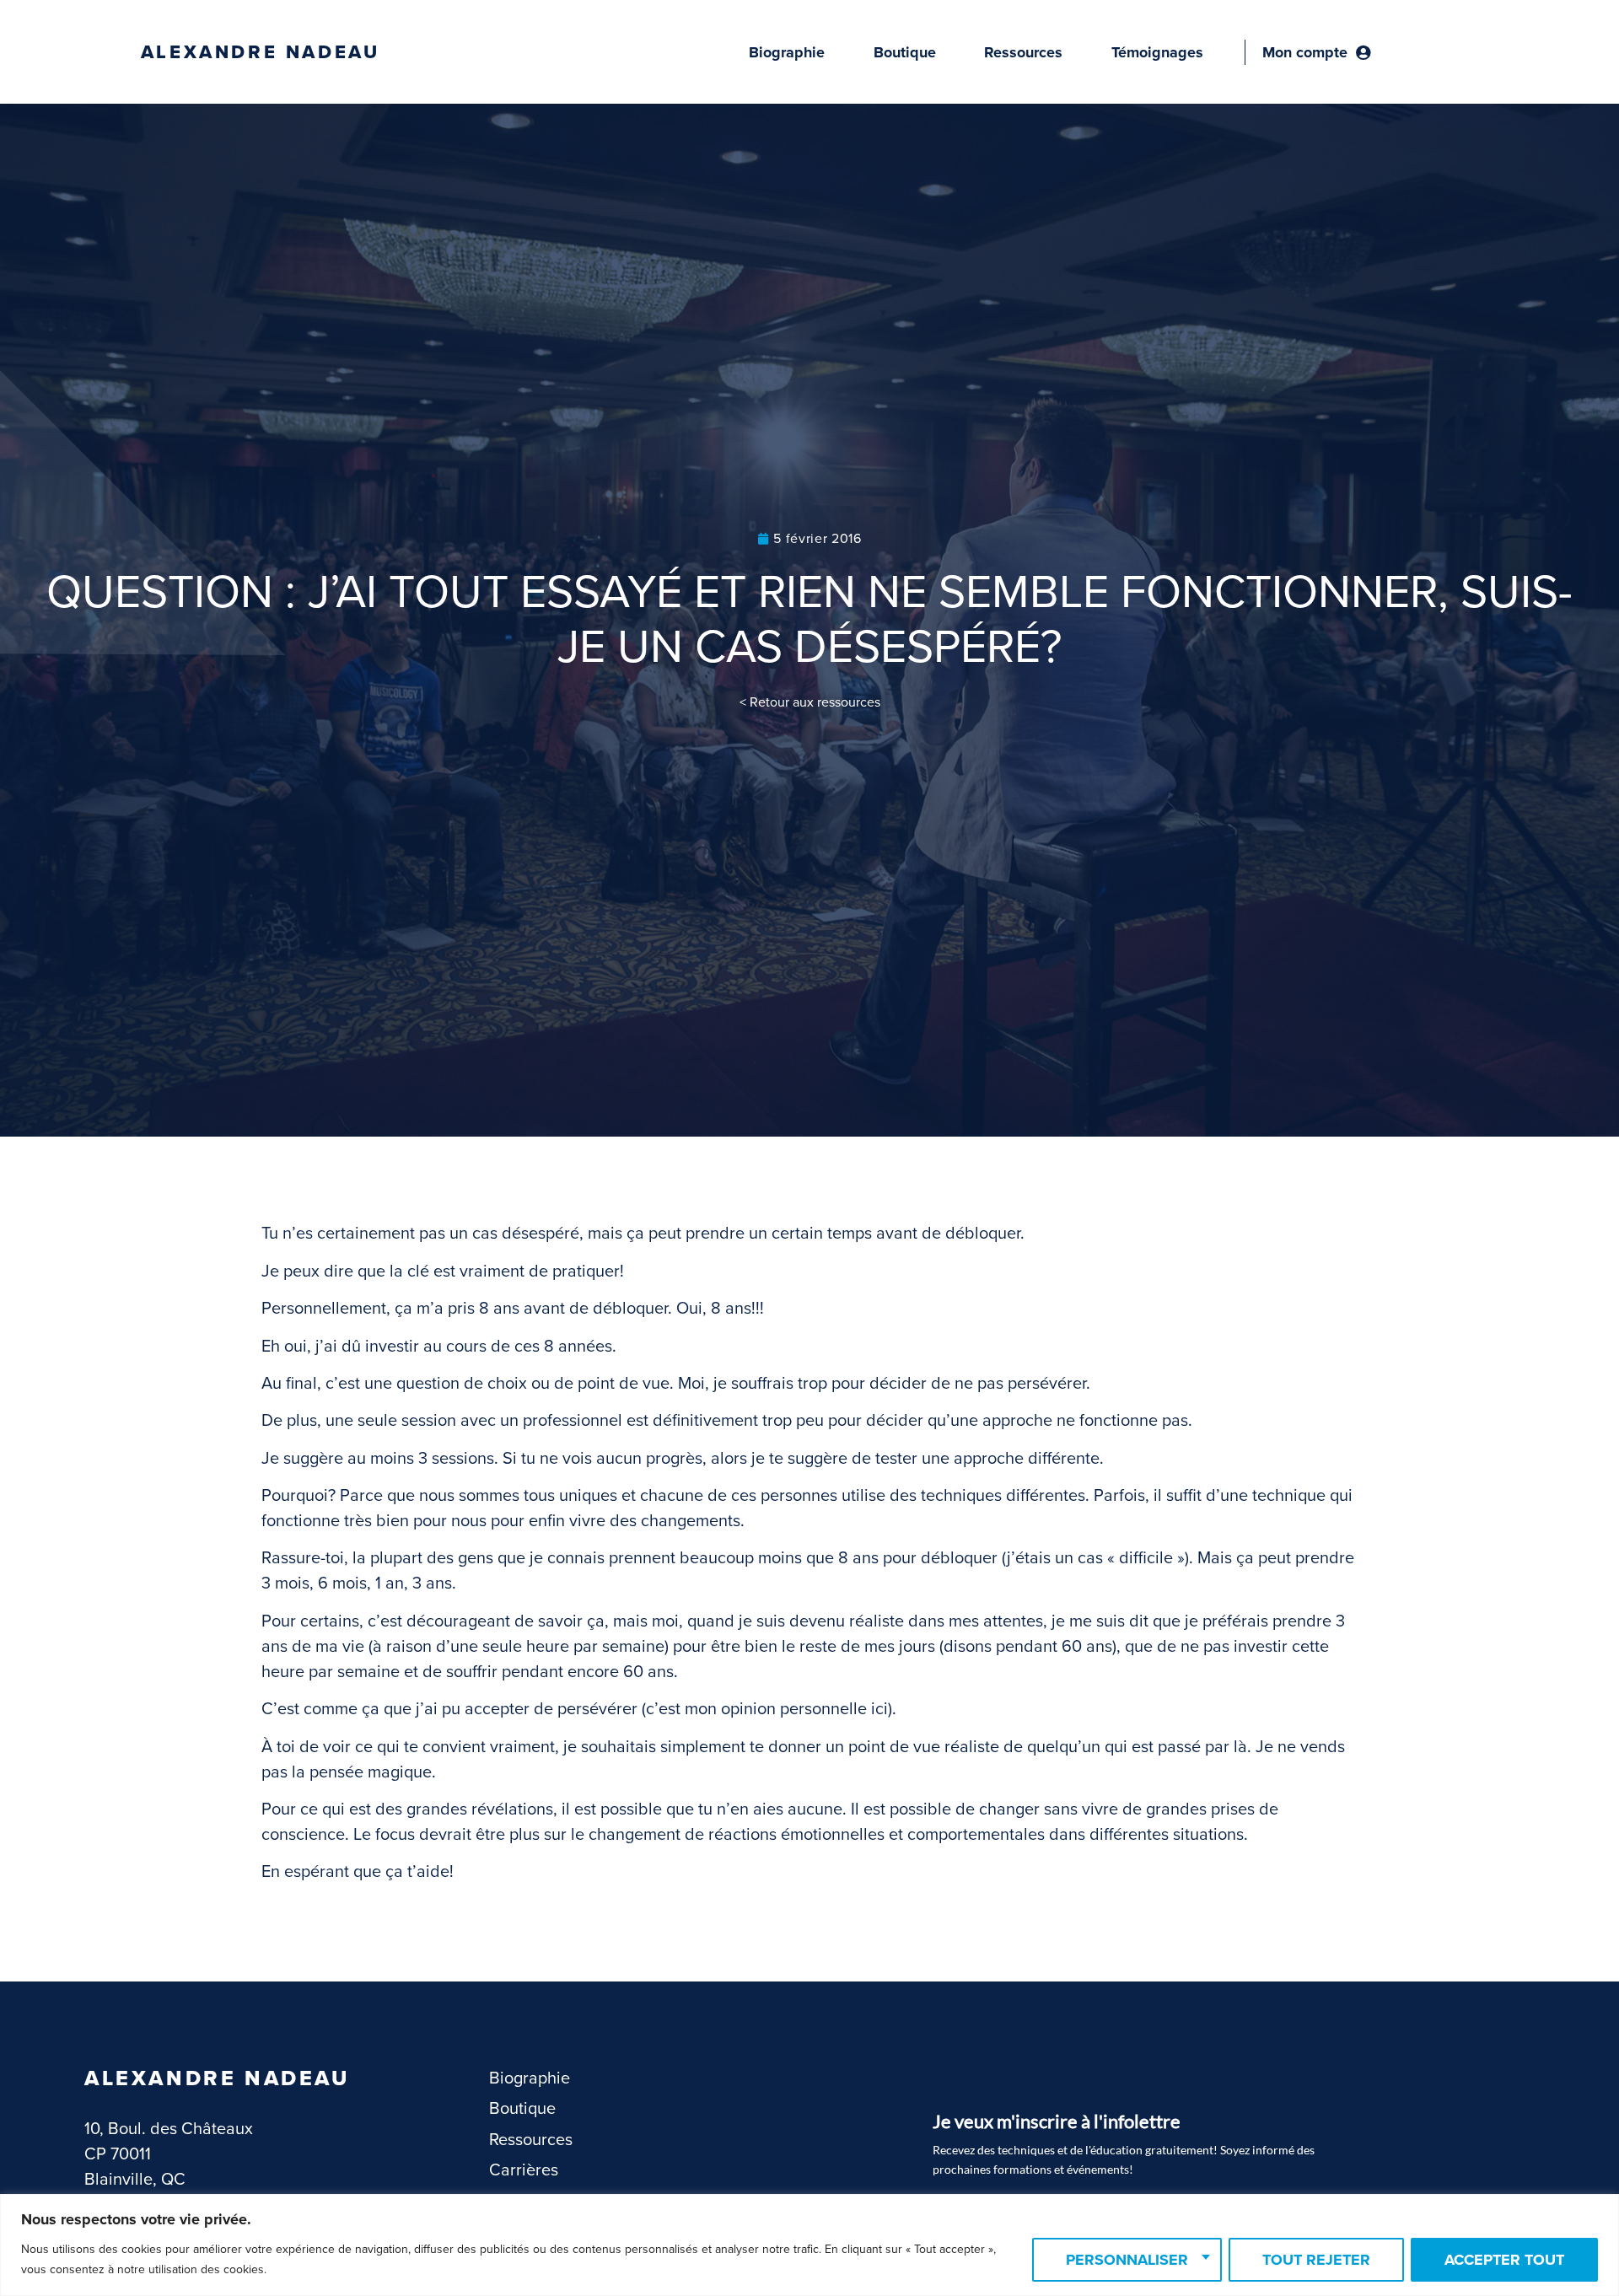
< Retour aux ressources (810, 702)
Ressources (1023, 52)
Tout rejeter (1316, 2260)
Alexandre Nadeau (261, 52)
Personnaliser (1127, 2260)
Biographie (787, 52)
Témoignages (1157, 52)
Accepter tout (1504, 2260)
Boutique (905, 52)
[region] (809, 2245)
